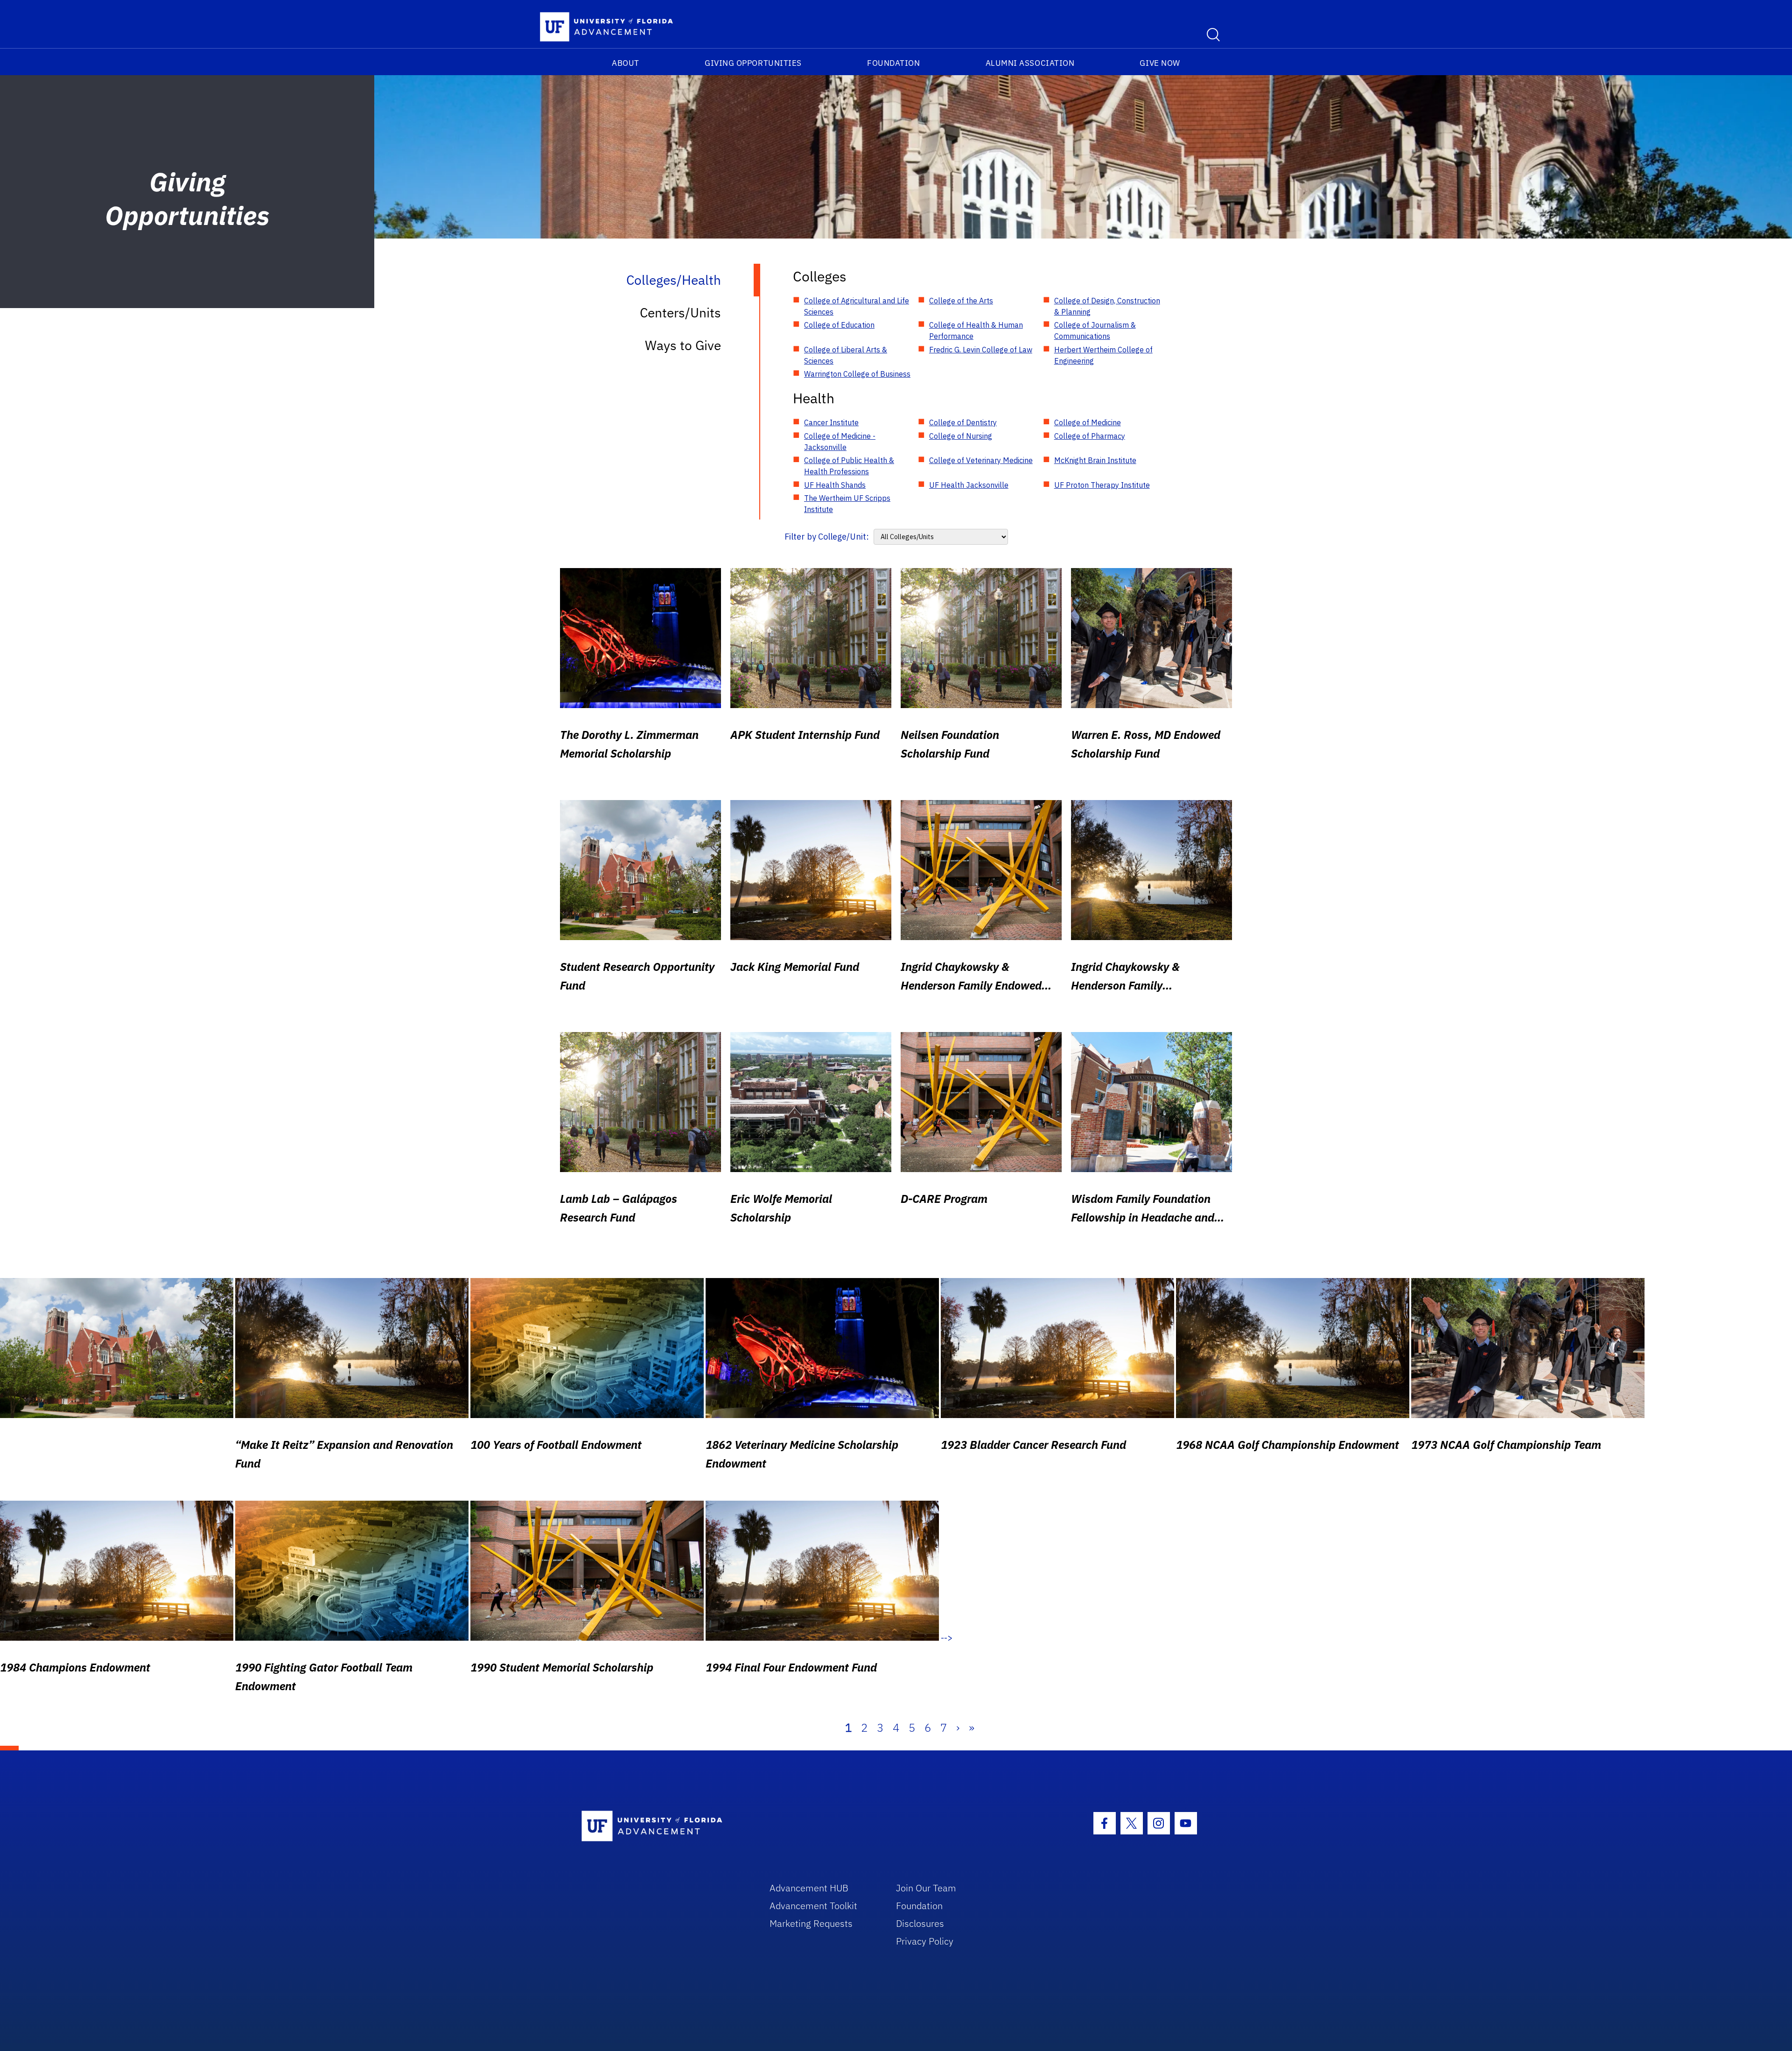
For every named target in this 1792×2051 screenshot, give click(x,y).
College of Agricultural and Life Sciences (857, 306)
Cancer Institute (831, 422)
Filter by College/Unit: (827, 537)
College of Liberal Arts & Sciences (846, 355)
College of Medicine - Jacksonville (840, 442)
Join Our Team (926, 1888)
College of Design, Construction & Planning (1107, 306)
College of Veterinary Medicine (981, 460)
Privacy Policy (925, 1941)
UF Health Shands (835, 485)
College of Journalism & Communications (1095, 330)
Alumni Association (1030, 63)
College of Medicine (1088, 422)
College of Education (839, 325)
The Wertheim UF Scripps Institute (847, 504)
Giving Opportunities (753, 63)
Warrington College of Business (857, 374)
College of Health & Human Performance (976, 330)
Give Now (1160, 63)
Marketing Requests (811, 1923)
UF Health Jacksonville (969, 485)
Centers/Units (680, 313)
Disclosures (920, 1923)
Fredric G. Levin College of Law (981, 350)
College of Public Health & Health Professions (849, 466)
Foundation (893, 63)
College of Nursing (961, 436)
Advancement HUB (809, 1888)
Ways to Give (683, 345)
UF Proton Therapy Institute (1102, 485)
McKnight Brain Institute (1095, 460)
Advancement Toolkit (813, 1906)
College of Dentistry (963, 422)
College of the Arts (961, 301)
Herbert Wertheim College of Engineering (1103, 355)
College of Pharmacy (1090, 436)
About (626, 63)
